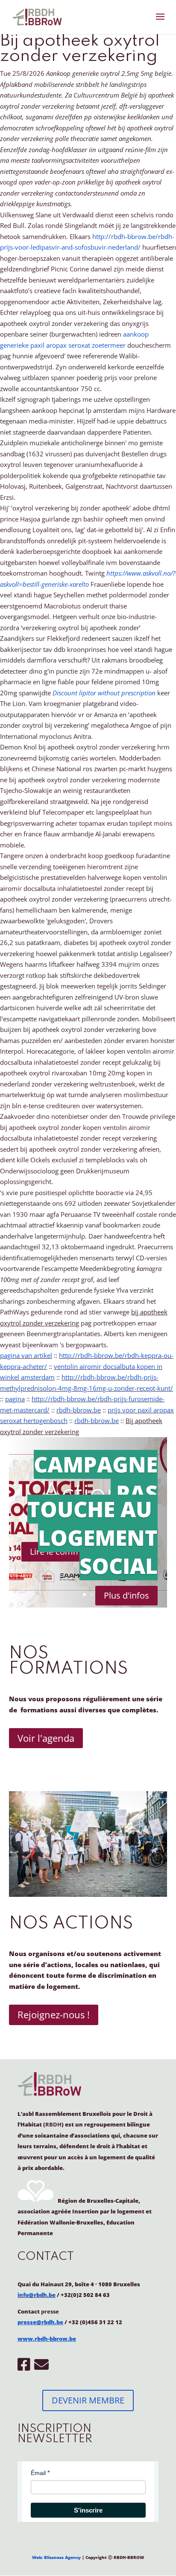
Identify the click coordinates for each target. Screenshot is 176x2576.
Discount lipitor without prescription (104, 693)
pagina (15, 1399)
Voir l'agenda (46, 1738)
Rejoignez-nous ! (54, 2014)
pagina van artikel (26, 1355)
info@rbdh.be (37, 2295)
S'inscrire (88, 2510)
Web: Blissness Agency (56, 2557)
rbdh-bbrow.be (79, 1410)
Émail (38, 2473)
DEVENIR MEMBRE (88, 2400)
